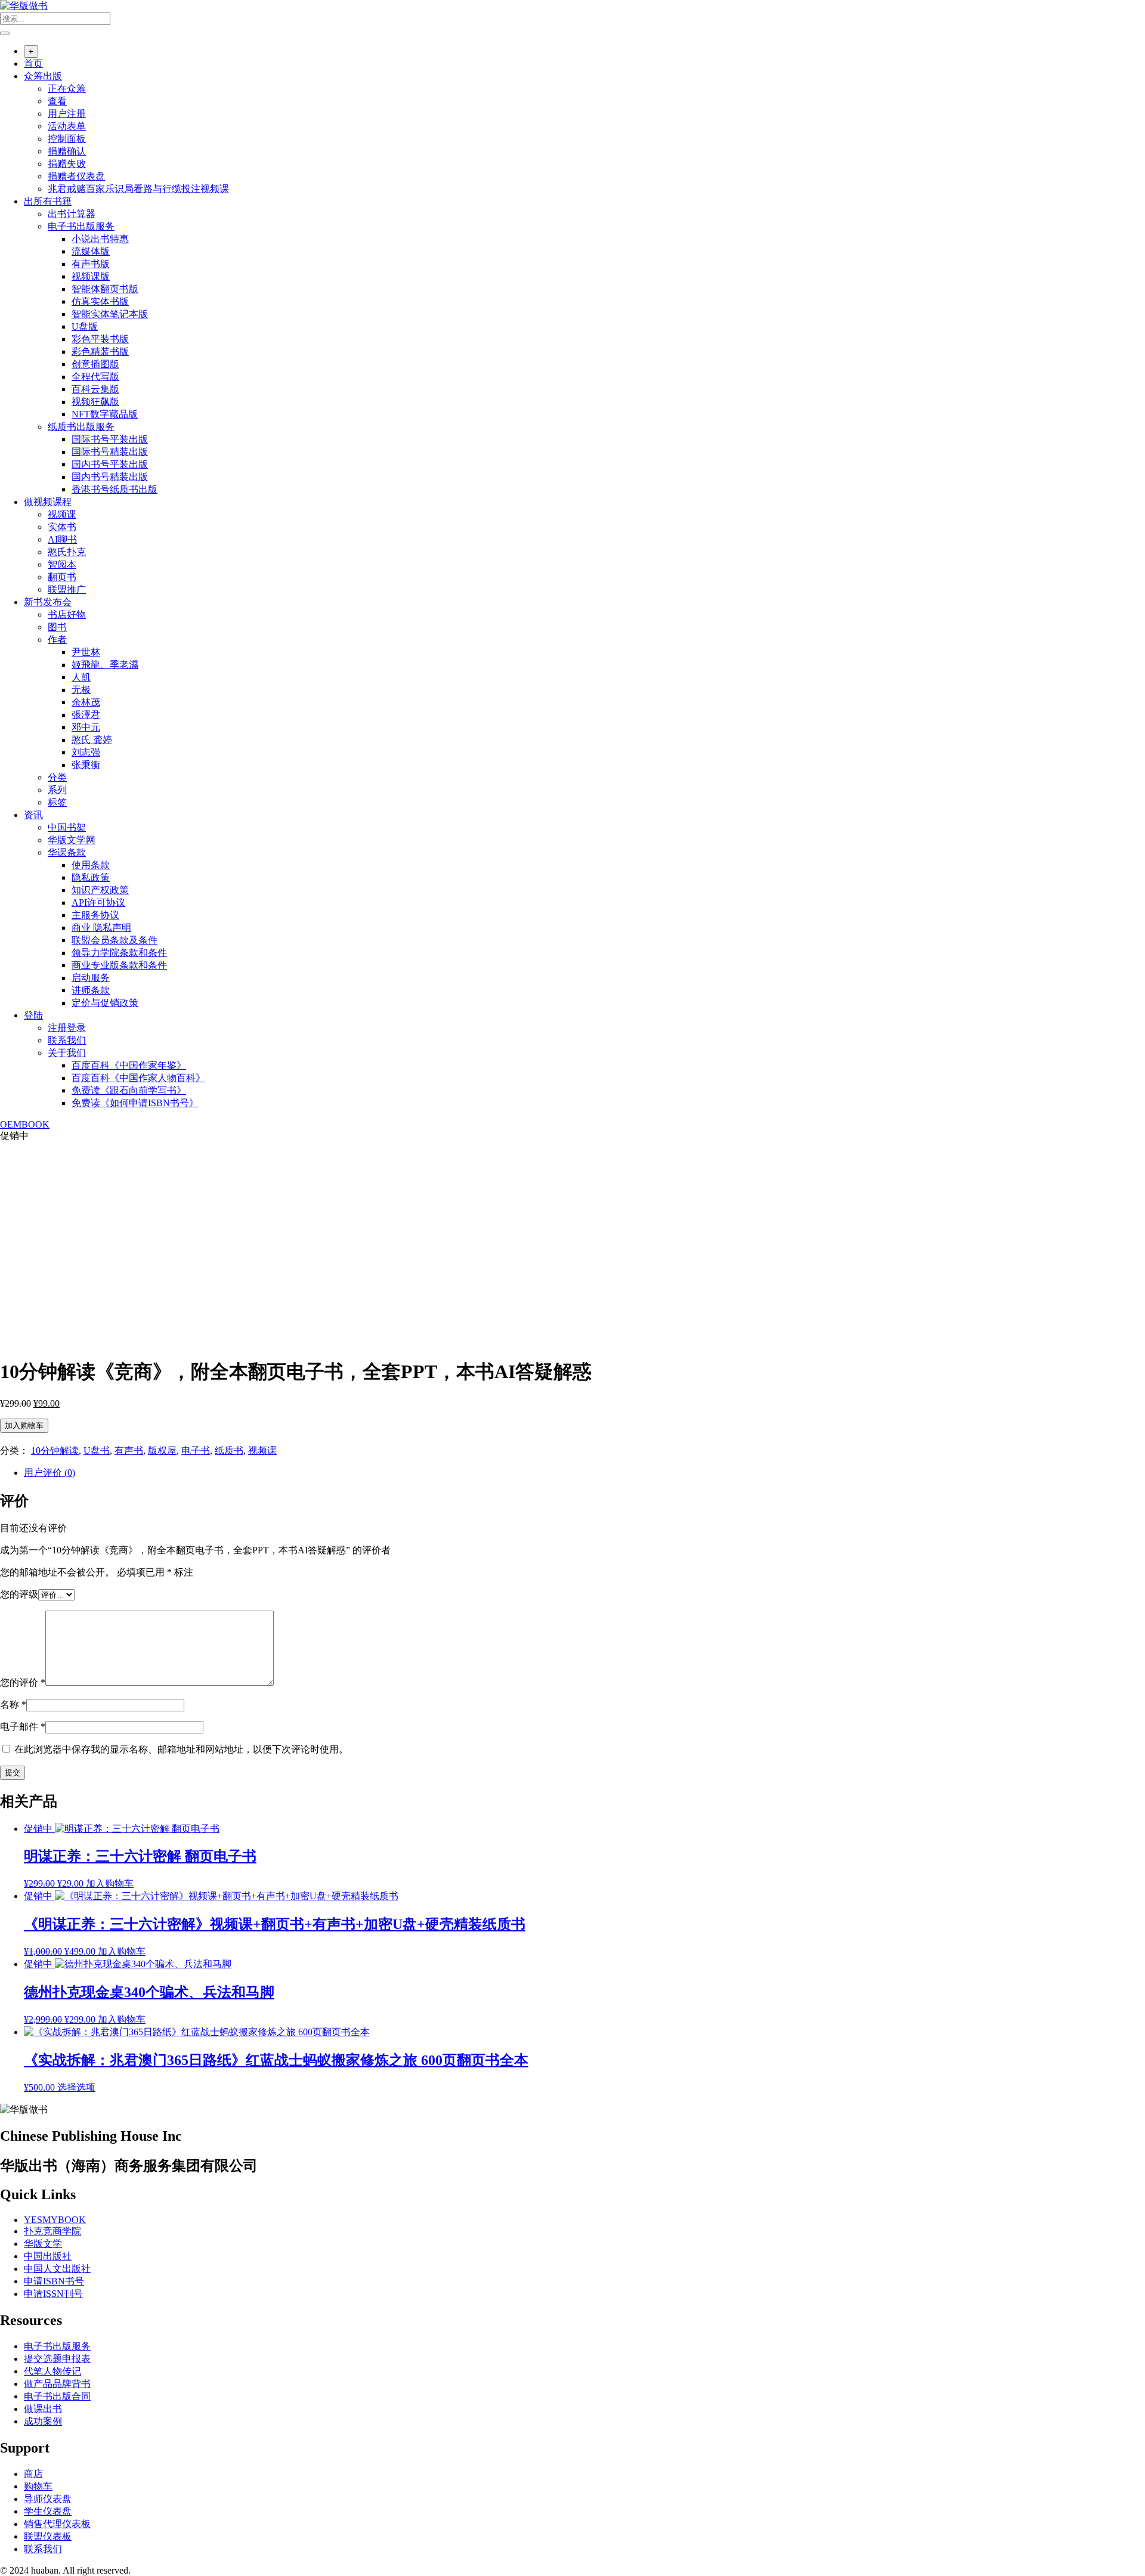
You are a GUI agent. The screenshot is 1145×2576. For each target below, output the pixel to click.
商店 (33, 2474)
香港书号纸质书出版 (114, 489)
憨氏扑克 (67, 552)
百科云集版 (95, 389)
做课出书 (43, 2409)
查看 (57, 101)
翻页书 (62, 577)
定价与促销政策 (105, 1003)
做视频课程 (48, 502)
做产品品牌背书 (57, 2384)
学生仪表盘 (48, 2511)
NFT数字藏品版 (105, 414)
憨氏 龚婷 (92, 740)
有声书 (129, 1450)
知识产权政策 (100, 890)
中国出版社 (48, 2256)
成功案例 (43, 2421)
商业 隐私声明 (101, 928)
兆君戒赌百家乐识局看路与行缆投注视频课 (138, 189)
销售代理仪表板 (57, 2524)
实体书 (62, 527)
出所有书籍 (48, 201)
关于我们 (67, 1053)
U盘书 (97, 1450)
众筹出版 (43, 76)
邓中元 (86, 727)
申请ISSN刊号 (53, 2294)
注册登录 (67, 1028)
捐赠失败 (67, 164)
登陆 (33, 1015)
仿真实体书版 (100, 301)
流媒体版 (91, 251)
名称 (13, 1705)
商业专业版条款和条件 (119, 965)
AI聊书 (62, 539)
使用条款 (91, 865)
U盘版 (85, 326)
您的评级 (19, 1594)
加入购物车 (24, 1425)
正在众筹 (67, 89)
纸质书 (229, 1450)
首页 (33, 64)
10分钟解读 (55, 1450)
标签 (57, 802)
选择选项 (76, 2087)
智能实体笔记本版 (110, 314)
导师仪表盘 (48, 2499)
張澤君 (86, 715)
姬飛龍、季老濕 (105, 665)
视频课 (62, 514)
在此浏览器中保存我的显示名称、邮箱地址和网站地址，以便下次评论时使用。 (181, 1749)
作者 (57, 640)
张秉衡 (86, 765)
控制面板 (67, 139)
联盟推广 (67, 589)
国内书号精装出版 (110, 477)
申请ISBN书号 (54, 2281)
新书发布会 (48, 602)
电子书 (196, 1450)
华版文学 (43, 2244)
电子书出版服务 (81, 226)
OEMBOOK (25, 1124)
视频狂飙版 (95, 402)
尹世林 (86, 652)
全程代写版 (95, 377)
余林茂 (86, 702)
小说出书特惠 (100, 239)
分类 (57, 777)
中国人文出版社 (57, 2269)
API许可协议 (98, 902)
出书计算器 (72, 214)
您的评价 (23, 1682)
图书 (57, 627)
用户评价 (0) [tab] (49, 1473)
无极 (81, 690)
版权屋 (162, 1450)
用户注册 (67, 114)
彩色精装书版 (100, 352)
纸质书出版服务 (81, 427)
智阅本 (62, 564)
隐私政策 (91, 877)
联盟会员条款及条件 (114, 940)
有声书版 (91, 264)
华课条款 (67, 852)
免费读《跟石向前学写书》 (129, 1090)
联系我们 (67, 1040)
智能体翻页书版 (105, 289)
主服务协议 (95, 915)
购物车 (38, 2486)
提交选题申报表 (57, 2359)
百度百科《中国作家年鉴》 (129, 1065)
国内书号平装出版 (110, 464)
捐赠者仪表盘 (76, 176)
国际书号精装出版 (110, 452)
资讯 (33, 815)
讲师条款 (91, 990)
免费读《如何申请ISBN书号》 (135, 1103)
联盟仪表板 (48, 2536)
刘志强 (86, 752)
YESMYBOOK (55, 2220)
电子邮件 (23, 1727)
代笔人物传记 (52, 2371)
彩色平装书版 (100, 339)
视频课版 (91, 276)
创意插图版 (95, 364)
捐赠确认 (67, 151)
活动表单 (67, 126)
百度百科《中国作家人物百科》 (138, 1078)
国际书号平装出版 (110, 439)
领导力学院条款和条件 (119, 953)
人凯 (81, 677)
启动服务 (91, 978)
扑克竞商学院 (52, 2231)
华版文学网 (72, 840)
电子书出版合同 (57, 2396)
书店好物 (67, 614)
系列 (57, 790)
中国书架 (67, 827)
